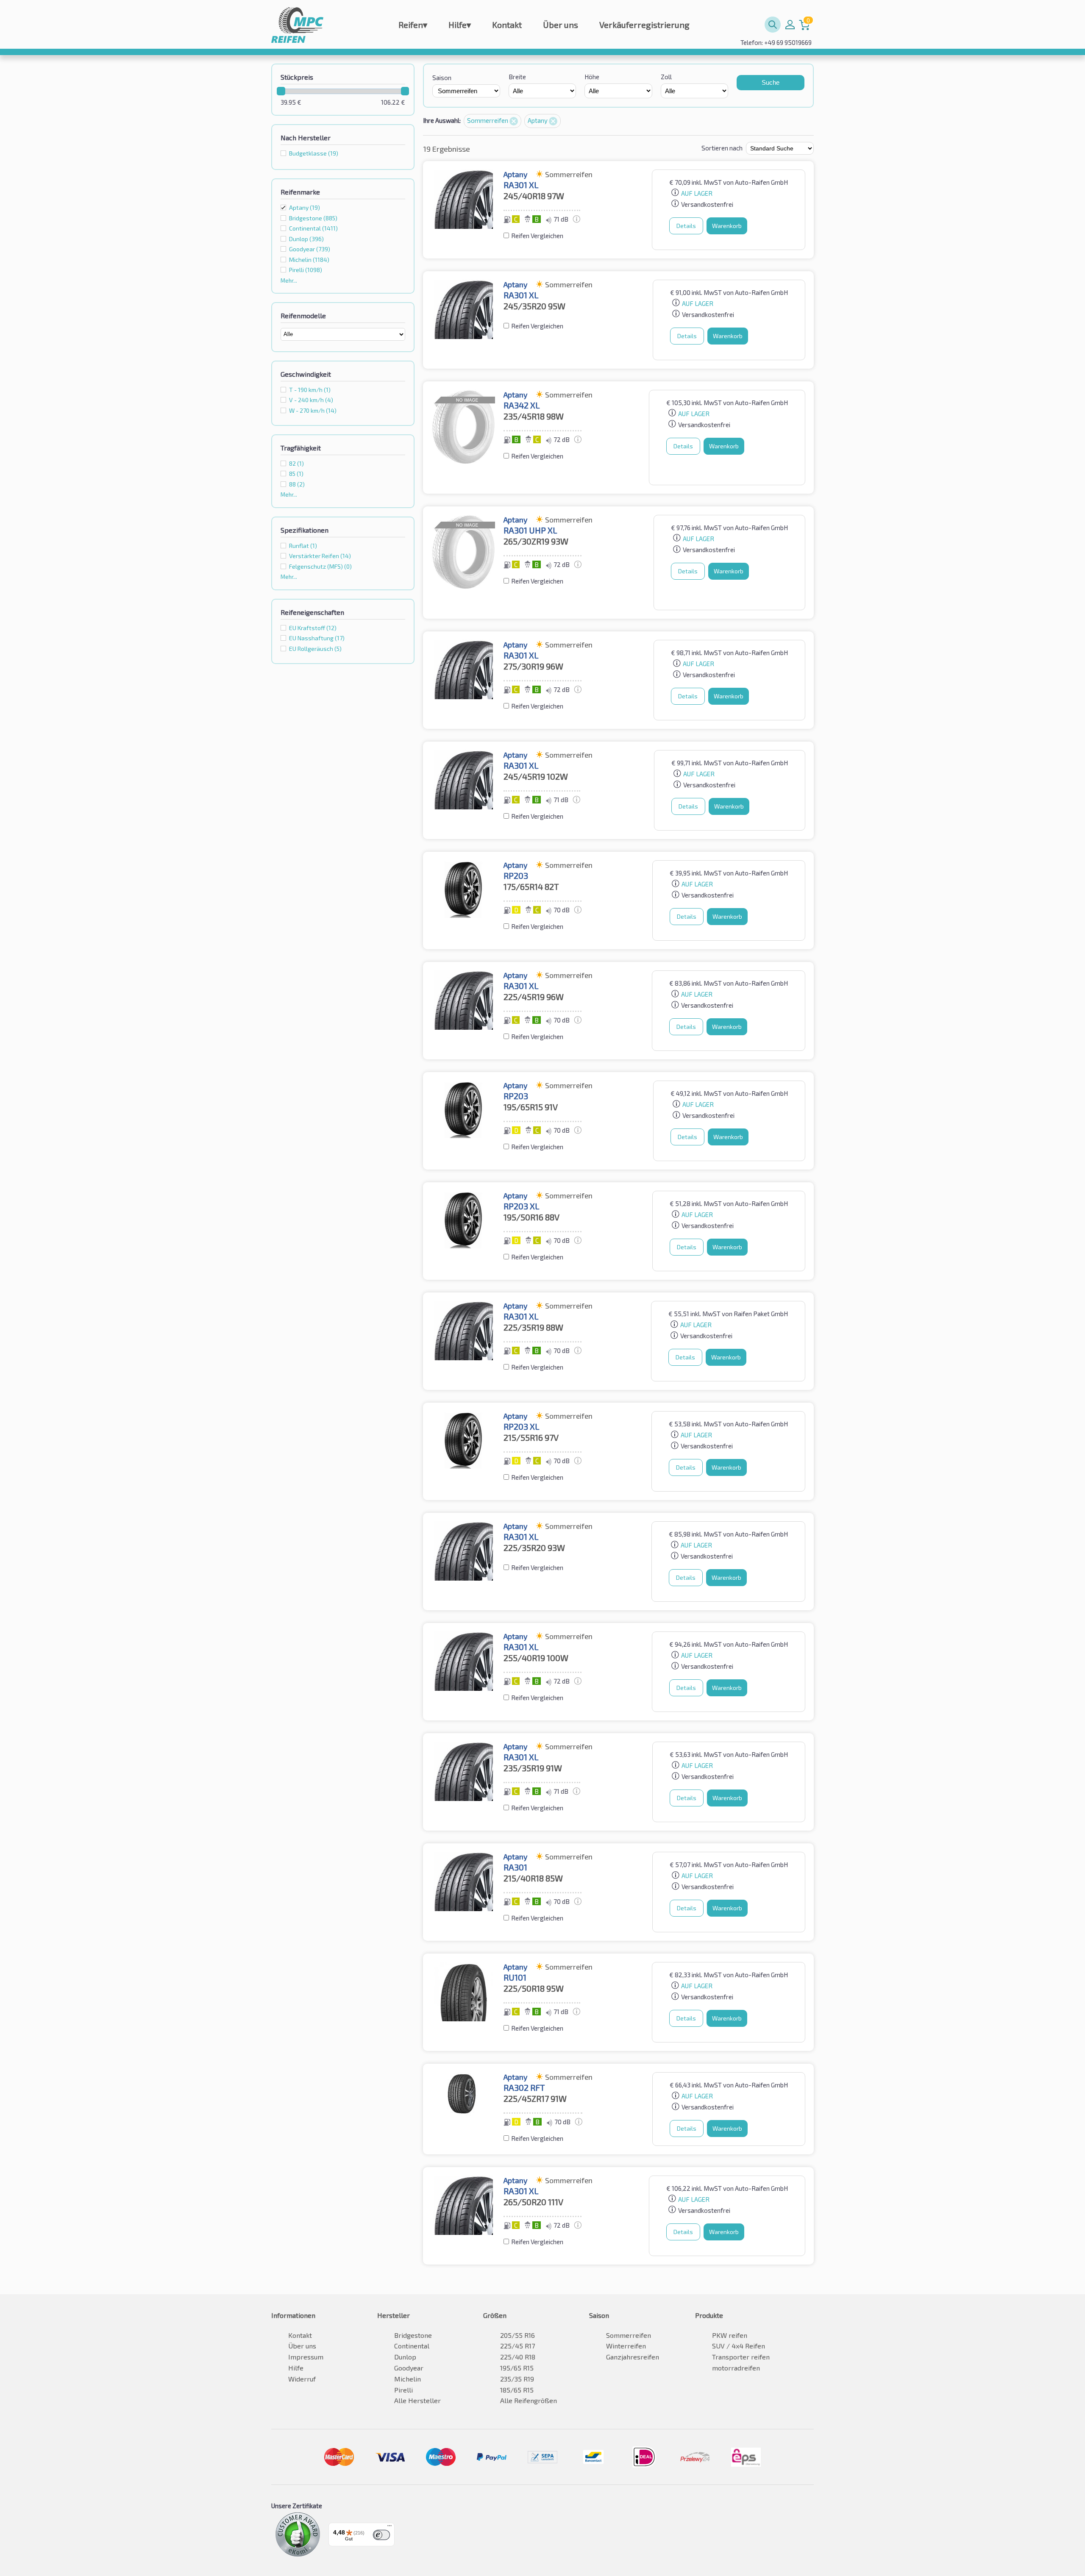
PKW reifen (730, 2335)
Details (686, 226)
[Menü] (389, 2528)
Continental (412, 2346)
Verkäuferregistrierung (644, 25)
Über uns (561, 25)
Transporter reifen (741, 2357)
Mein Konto (790, 25)
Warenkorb (727, 226)
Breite (517, 77)
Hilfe (460, 25)
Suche (771, 82)
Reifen (413, 25)
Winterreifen (626, 2346)
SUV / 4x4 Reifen (739, 2346)
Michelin (408, 2379)
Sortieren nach (722, 148)
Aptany (305, 207)
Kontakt (507, 25)
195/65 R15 (517, 2368)
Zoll (666, 77)
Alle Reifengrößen (529, 2400)
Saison (442, 78)
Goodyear (409, 2368)
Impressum (306, 2357)
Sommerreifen (488, 120)
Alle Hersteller (417, 2400)
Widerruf (302, 2379)
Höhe (592, 77)
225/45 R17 (517, 2346)
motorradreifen (736, 2368)
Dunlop (405, 2357)
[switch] (381, 2535)
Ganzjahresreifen (633, 2357)
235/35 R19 (517, 2379)
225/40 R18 (518, 2357)
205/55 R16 (517, 2335)
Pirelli (403, 2390)
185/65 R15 (517, 2390)
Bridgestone (413, 2335)
